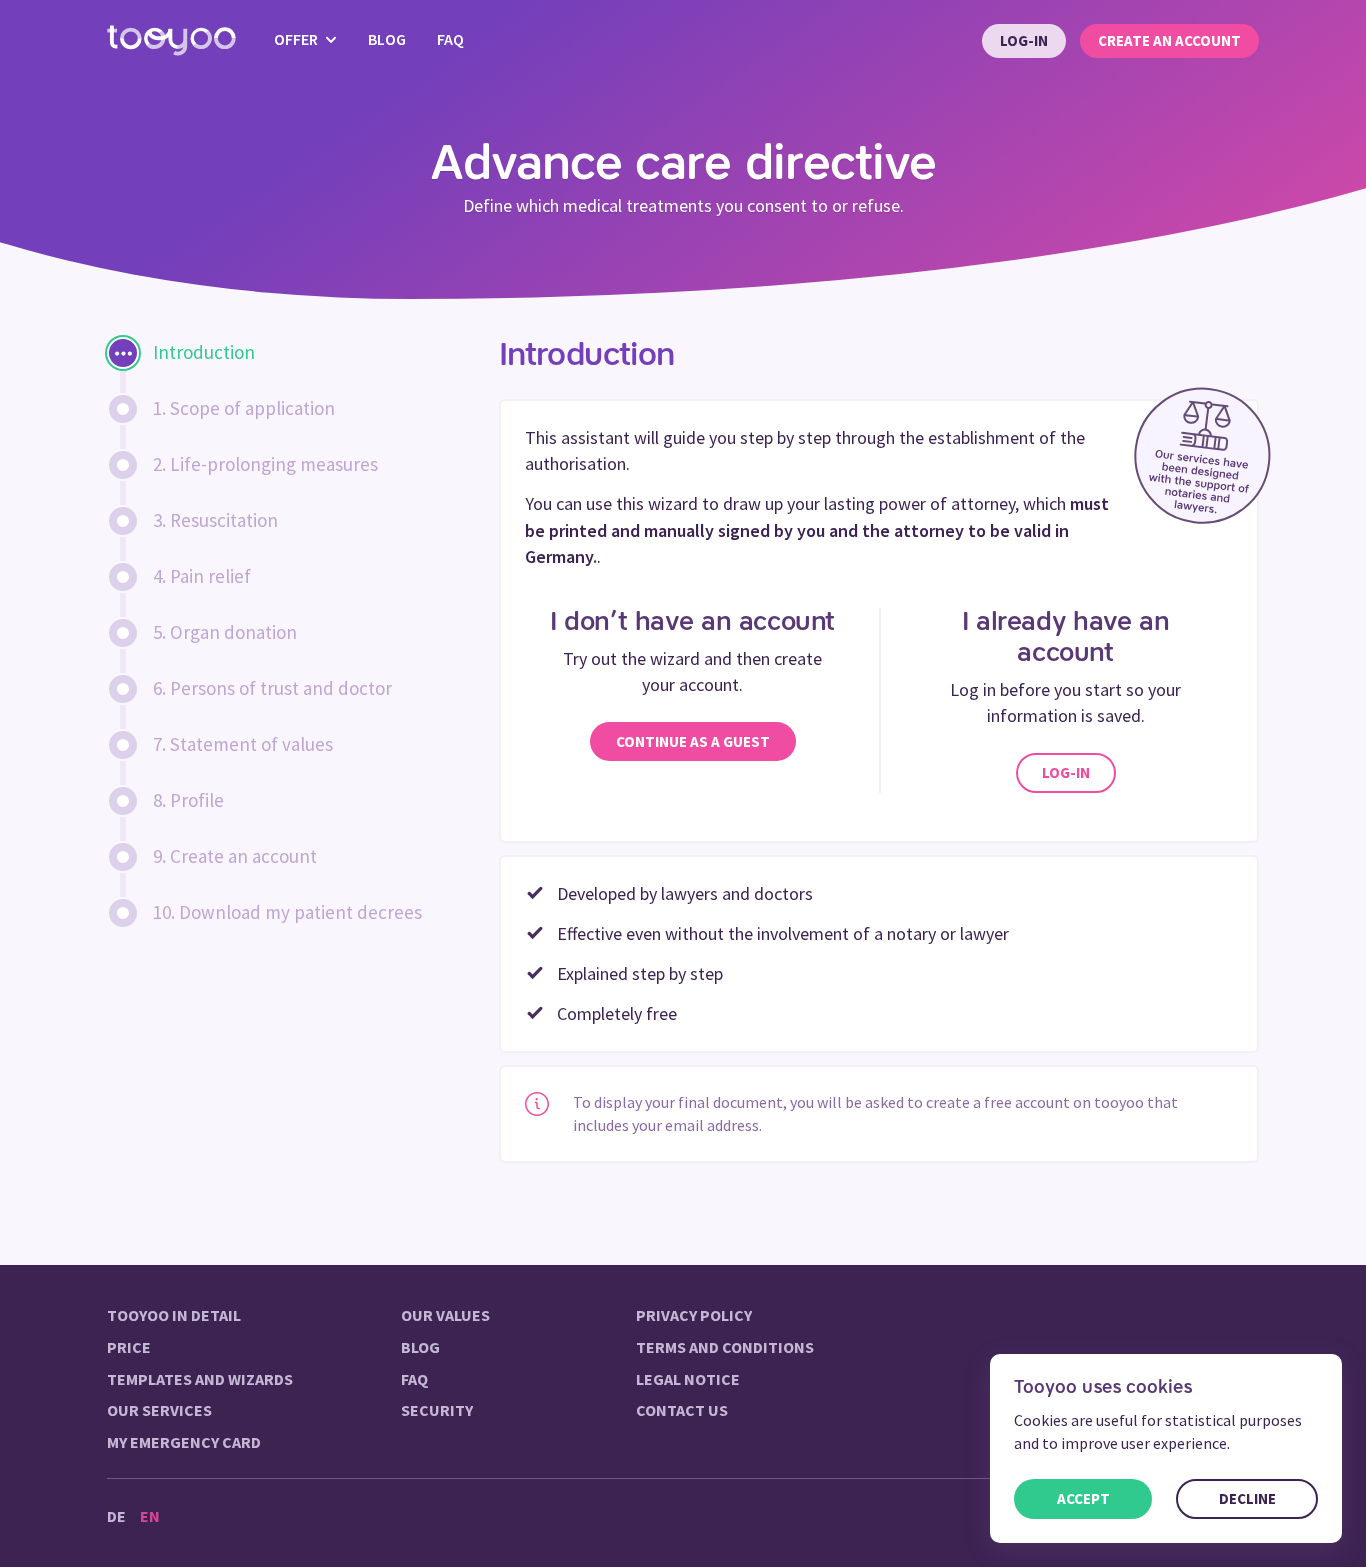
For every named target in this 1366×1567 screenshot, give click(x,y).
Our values (445, 1315)
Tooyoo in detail (174, 1315)
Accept (1083, 1498)
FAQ (450, 39)
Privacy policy (694, 1315)
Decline (1247, 1498)
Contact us (682, 1410)
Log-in (1024, 40)
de (116, 1516)
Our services (159, 1410)
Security (437, 1410)
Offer (297, 39)
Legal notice (688, 1379)
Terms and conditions (725, 1347)
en (150, 1516)
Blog (387, 39)
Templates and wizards (200, 1379)
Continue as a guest (693, 741)
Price (129, 1347)
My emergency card (184, 1442)
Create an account (1169, 40)
